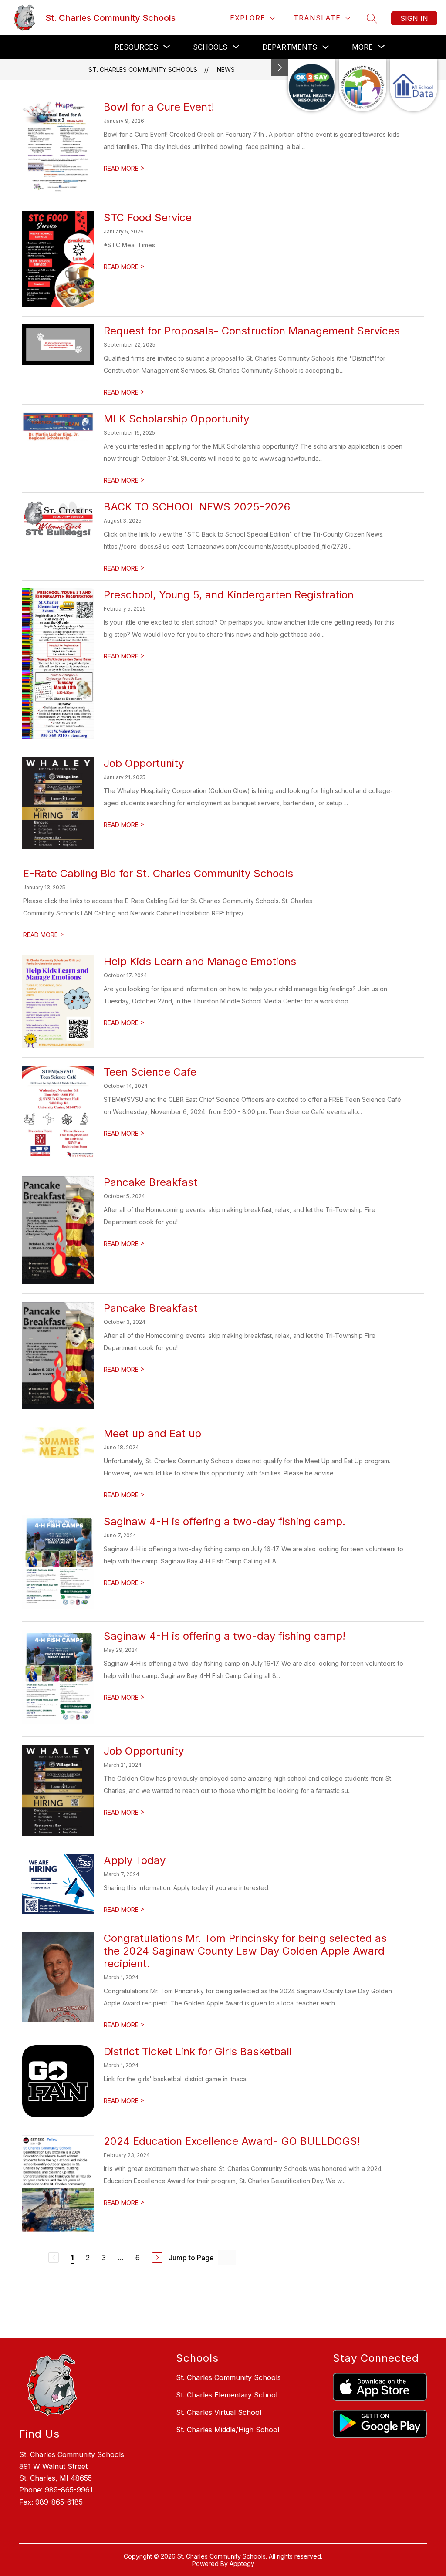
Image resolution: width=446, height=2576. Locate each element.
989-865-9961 (69, 2490)
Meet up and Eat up (152, 1433)
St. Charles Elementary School (227, 2395)
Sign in (414, 18)
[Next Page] (157, 2258)
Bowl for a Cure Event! (159, 107)
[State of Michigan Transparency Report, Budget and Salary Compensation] (363, 85)
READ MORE (124, 168)
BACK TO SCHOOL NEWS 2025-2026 (197, 507)
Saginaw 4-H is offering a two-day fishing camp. (225, 1521)
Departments (290, 47)
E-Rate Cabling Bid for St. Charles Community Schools (158, 873)
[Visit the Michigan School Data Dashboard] (414, 85)
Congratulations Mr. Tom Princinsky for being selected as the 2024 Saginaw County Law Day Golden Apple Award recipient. (245, 1951)
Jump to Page (191, 2258)
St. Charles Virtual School (219, 2412)
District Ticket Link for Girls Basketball (198, 2051)
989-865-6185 (59, 2502)
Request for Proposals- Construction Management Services (252, 331)
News (226, 69)
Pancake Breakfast (150, 1182)
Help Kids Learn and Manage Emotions (200, 961)
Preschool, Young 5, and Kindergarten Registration (229, 595)
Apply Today (135, 1860)
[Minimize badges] (280, 68)
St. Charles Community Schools (143, 69)
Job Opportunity (144, 763)
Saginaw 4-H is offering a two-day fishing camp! (225, 1636)
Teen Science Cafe (150, 1072)
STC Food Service (148, 218)
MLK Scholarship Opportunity (176, 419)
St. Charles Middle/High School (228, 2430)
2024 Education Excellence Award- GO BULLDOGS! (232, 2141)
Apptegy (242, 2564)
